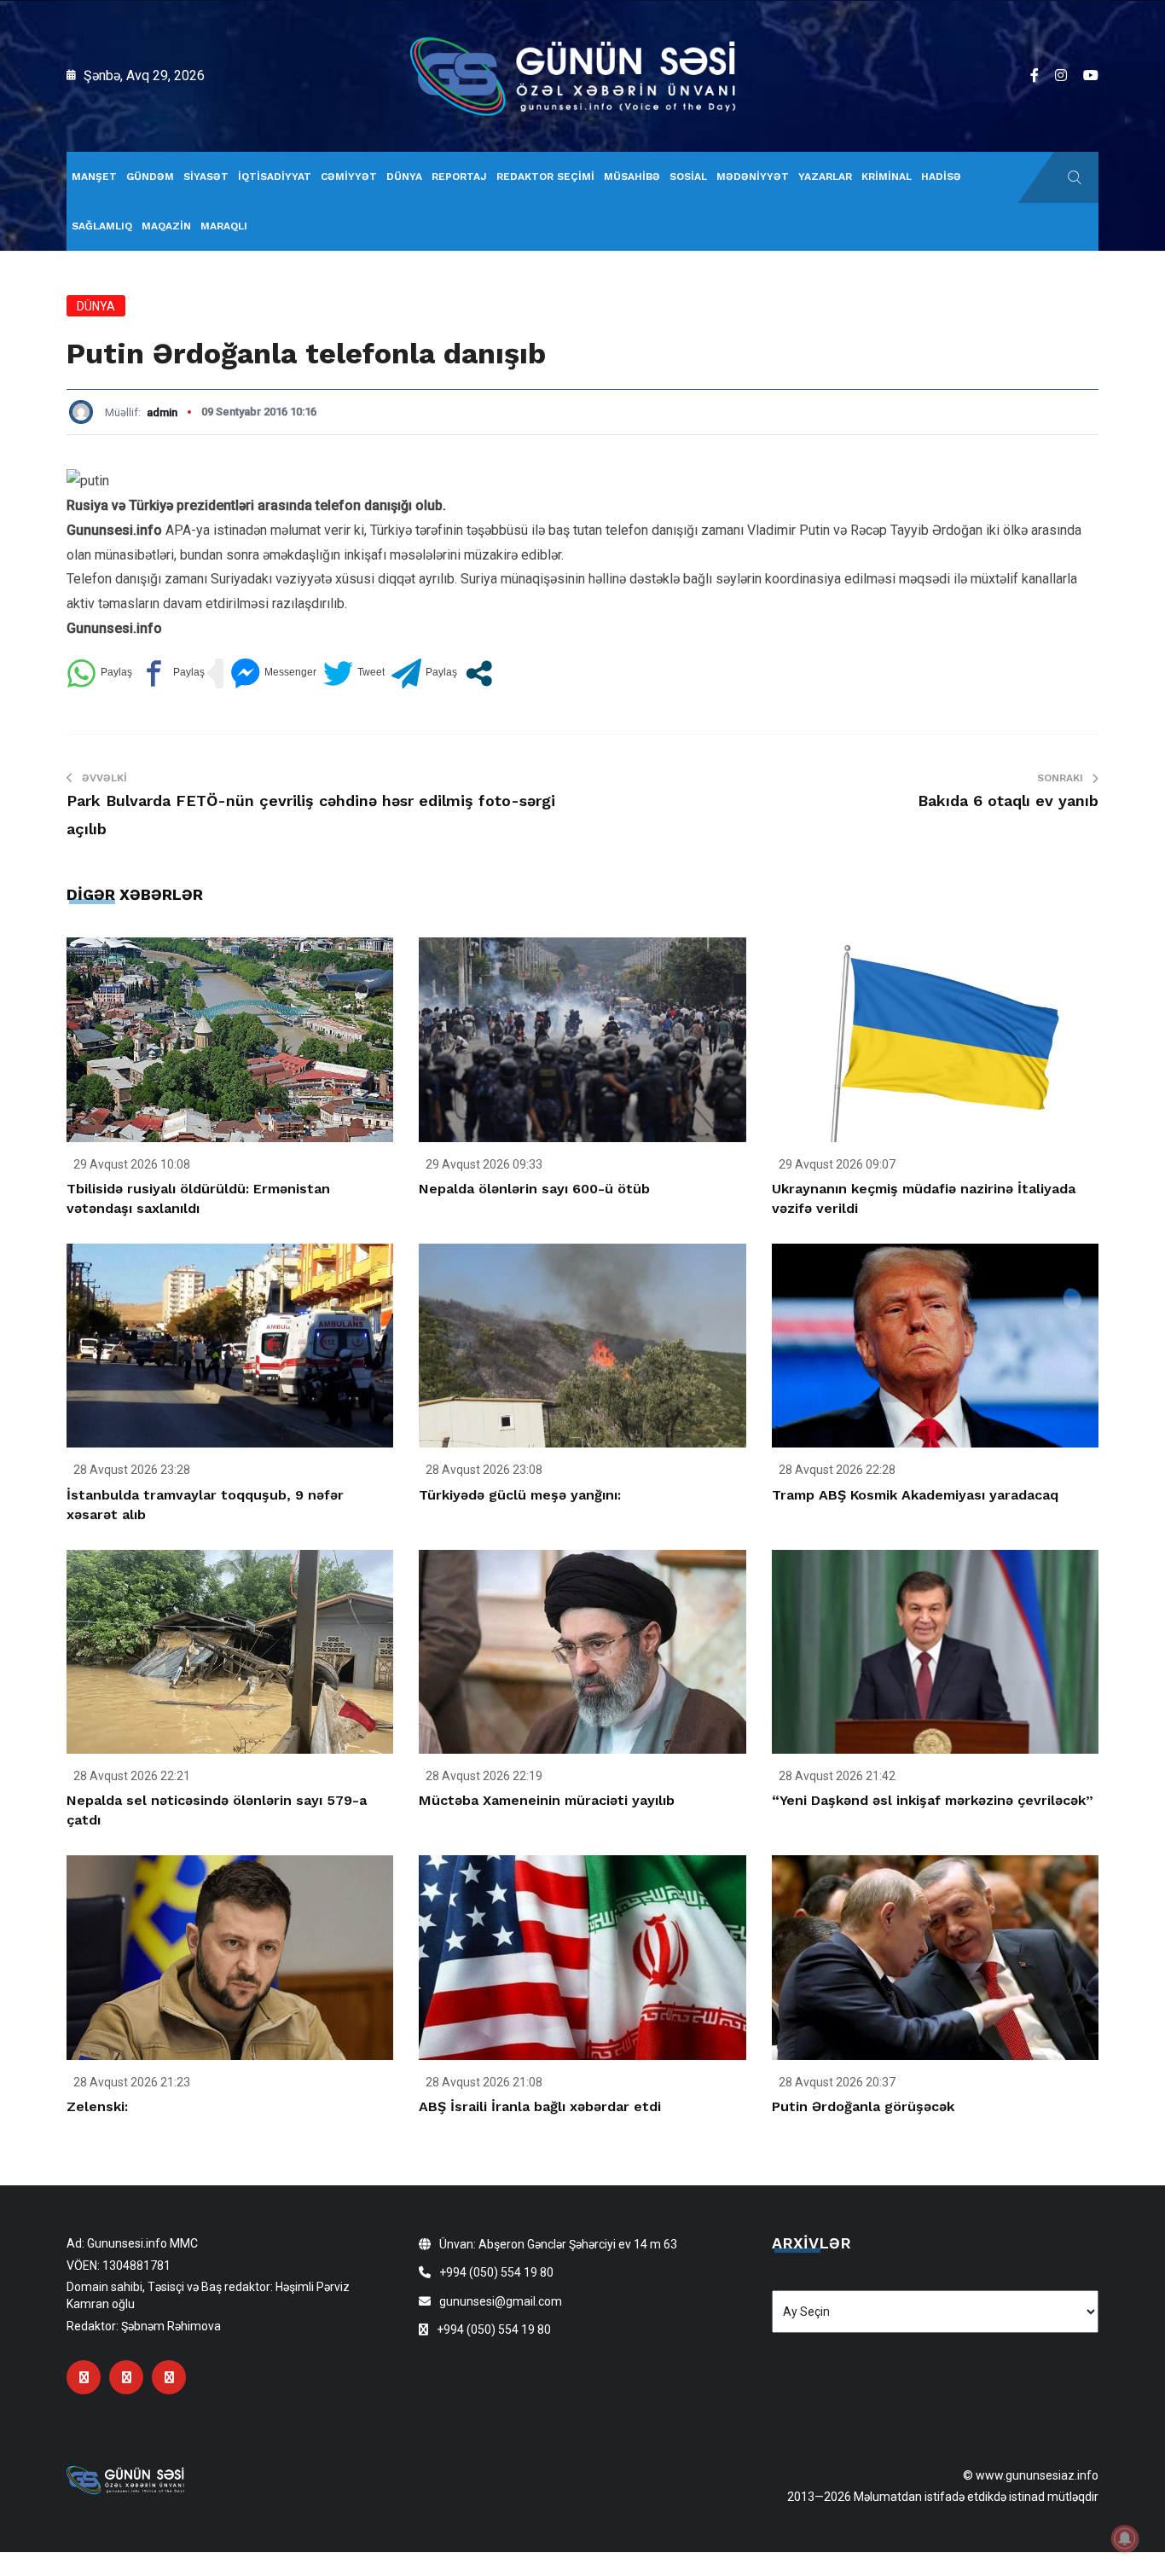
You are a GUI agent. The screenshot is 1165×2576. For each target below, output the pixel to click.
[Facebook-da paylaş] (172, 673)
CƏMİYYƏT (349, 177)
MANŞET (94, 177)
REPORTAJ (459, 177)
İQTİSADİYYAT (275, 177)
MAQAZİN (166, 226)
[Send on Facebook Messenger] (273, 673)
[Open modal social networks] (479, 673)
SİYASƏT (206, 177)
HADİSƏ (941, 177)
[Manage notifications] (1125, 2538)
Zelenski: (97, 2106)
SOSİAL (688, 177)
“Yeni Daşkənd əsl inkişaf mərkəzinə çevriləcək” (933, 1800)
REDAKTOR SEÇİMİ (545, 177)
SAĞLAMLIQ (102, 226)
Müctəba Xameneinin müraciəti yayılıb (547, 1800)
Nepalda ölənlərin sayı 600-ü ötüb (534, 1189)
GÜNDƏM (150, 177)
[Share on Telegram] (424, 673)
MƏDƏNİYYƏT (753, 177)
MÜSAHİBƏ (632, 177)
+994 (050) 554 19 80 (496, 2272)
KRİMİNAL (887, 177)
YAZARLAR (825, 177)
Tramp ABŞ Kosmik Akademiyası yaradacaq (915, 1495)
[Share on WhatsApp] (99, 673)
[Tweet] (354, 673)
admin (162, 412)
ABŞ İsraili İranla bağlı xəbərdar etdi (540, 2106)
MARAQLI (224, 226)
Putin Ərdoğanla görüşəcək (863, 2106)
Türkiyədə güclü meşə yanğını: (520, 1495)
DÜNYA (404, 177)
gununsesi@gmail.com (501, 2301)
